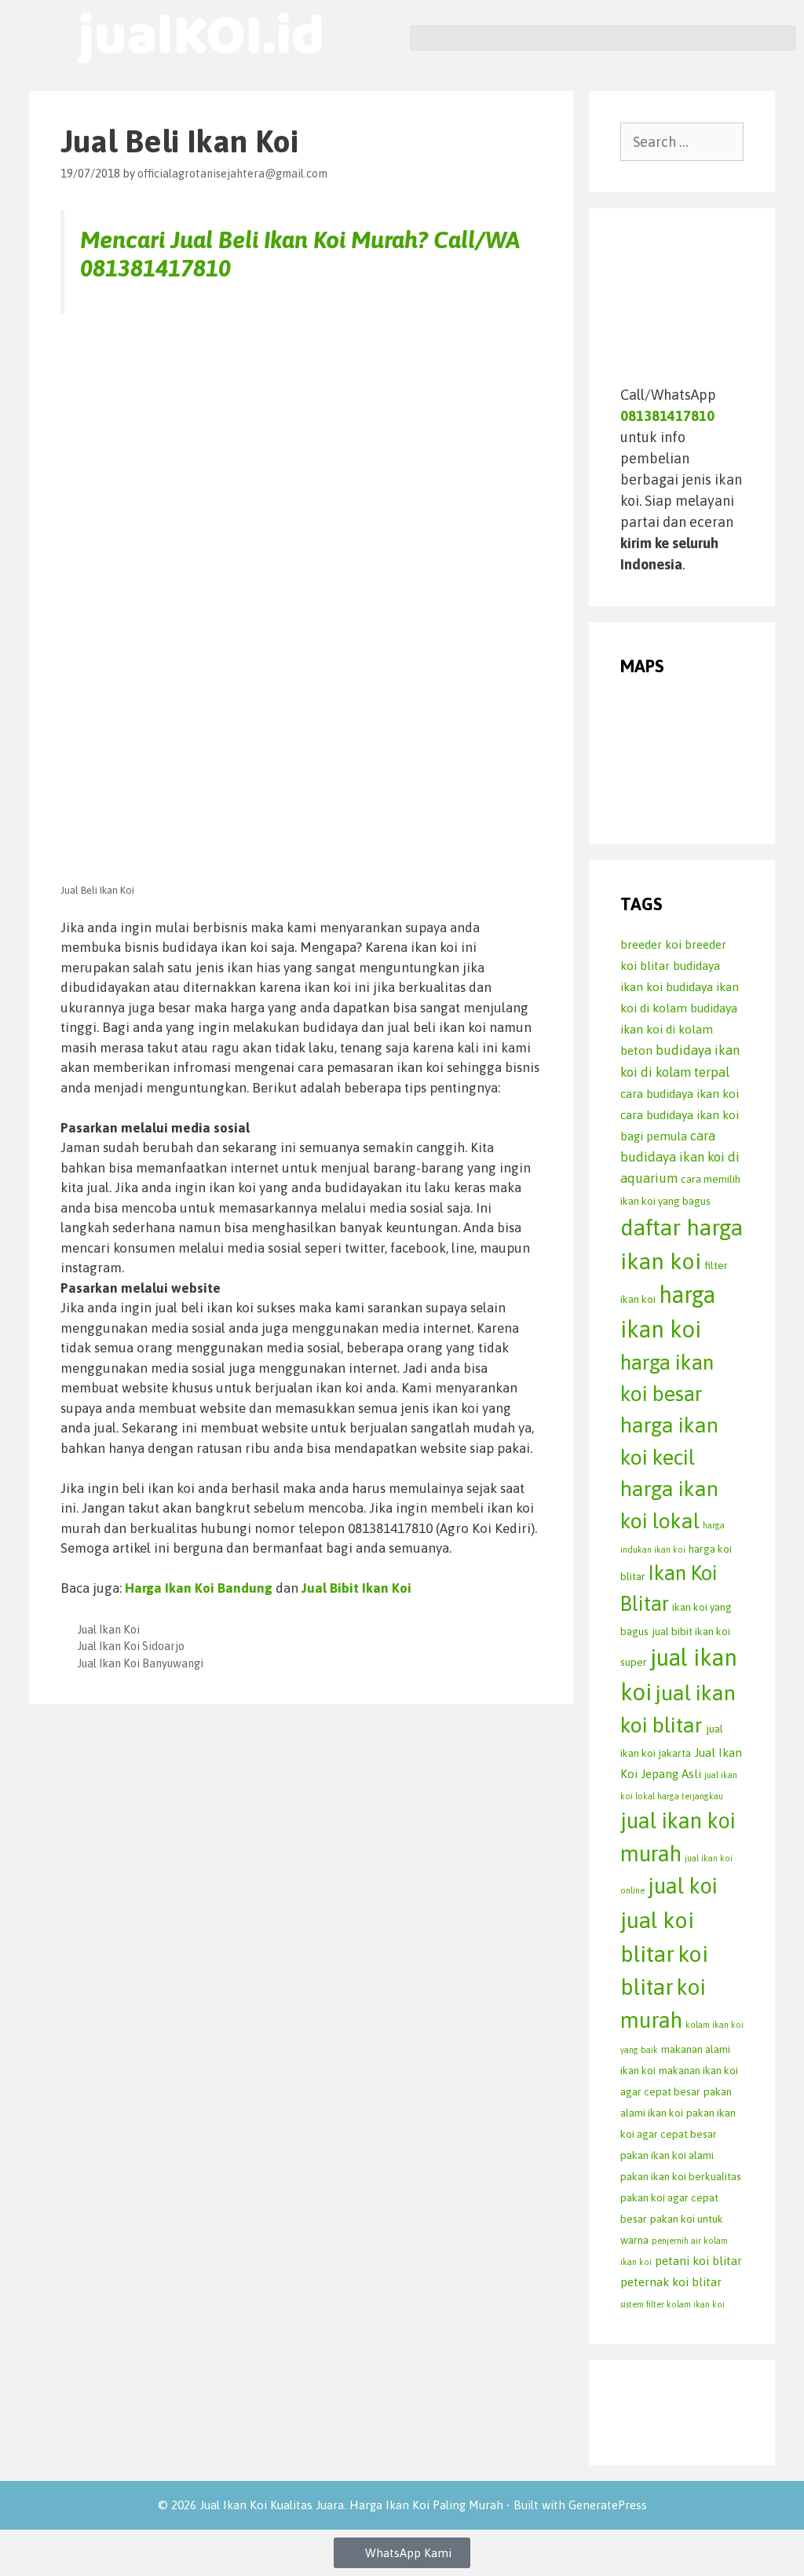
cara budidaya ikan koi (680, 1094)
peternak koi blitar (671, 2282)
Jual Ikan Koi (109, 1630)
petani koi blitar (698, 2261)
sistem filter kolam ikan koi (672, 2304)
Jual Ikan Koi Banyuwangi (141, 1663)
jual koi (683, 1886)
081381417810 (155, 268)
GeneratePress (608, 2505)
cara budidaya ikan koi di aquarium (680, 1157)
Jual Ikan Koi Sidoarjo (131, 1646)
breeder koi (651, 944)
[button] (603, 38)
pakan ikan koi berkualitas (681, 2176)
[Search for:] (682, 142)
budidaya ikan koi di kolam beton (679, 1029)
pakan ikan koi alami (667, 2155)
